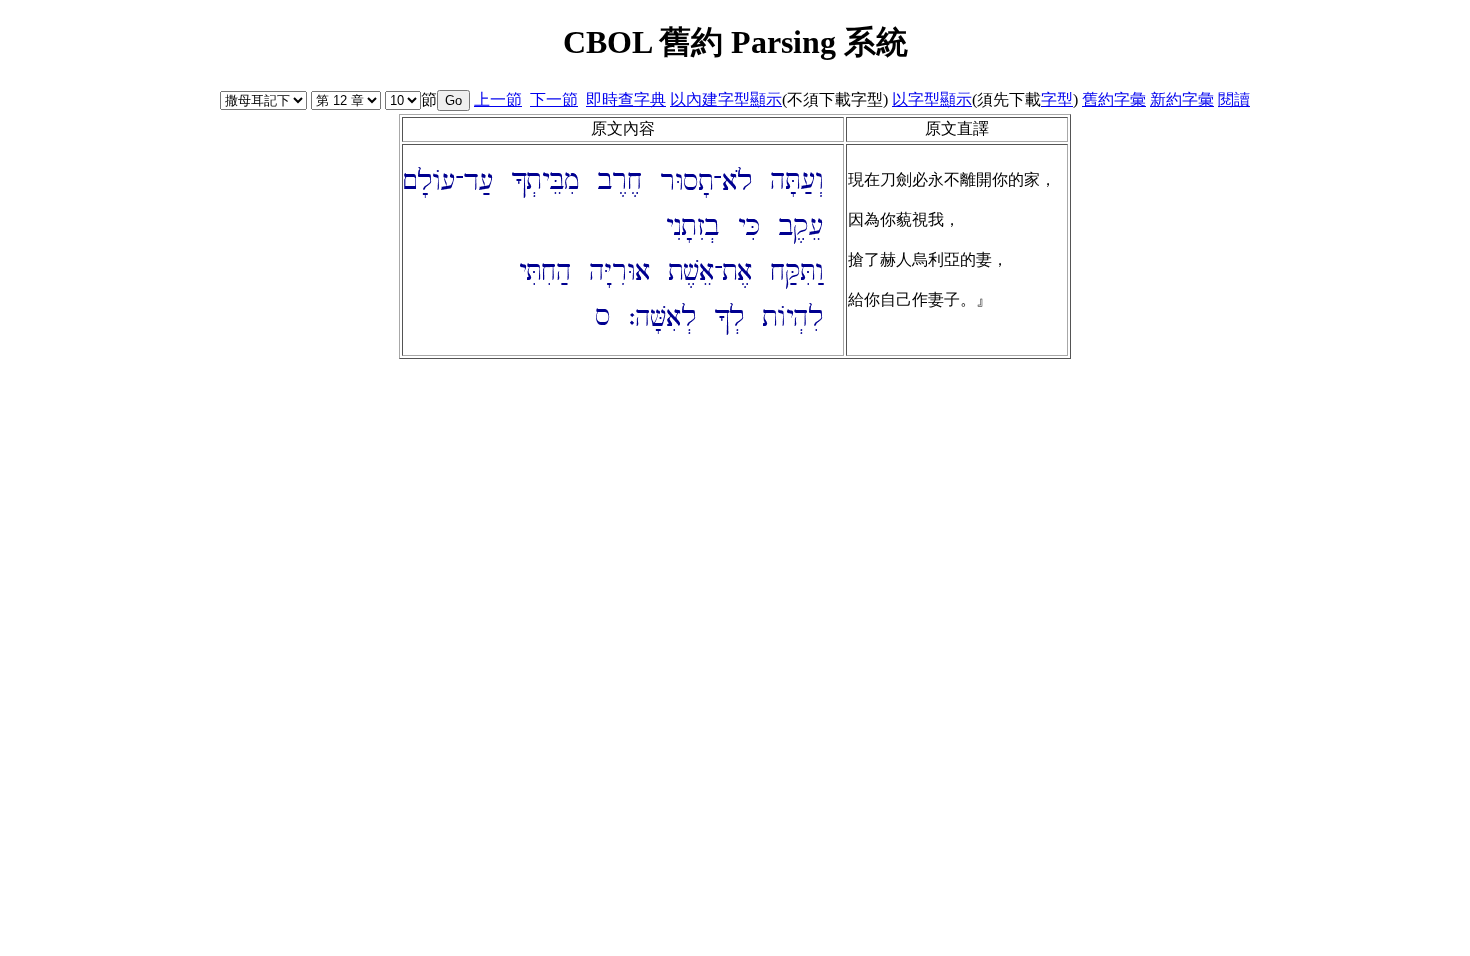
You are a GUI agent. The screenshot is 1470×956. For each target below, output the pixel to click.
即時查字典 (626, 99)
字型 (1057, 99)
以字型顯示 (932, 99)
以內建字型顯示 (726, 99)
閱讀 (1234, 99)
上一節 (498, 99)
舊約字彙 (1114, 99)
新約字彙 (1182, 99)
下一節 (554, 99)
